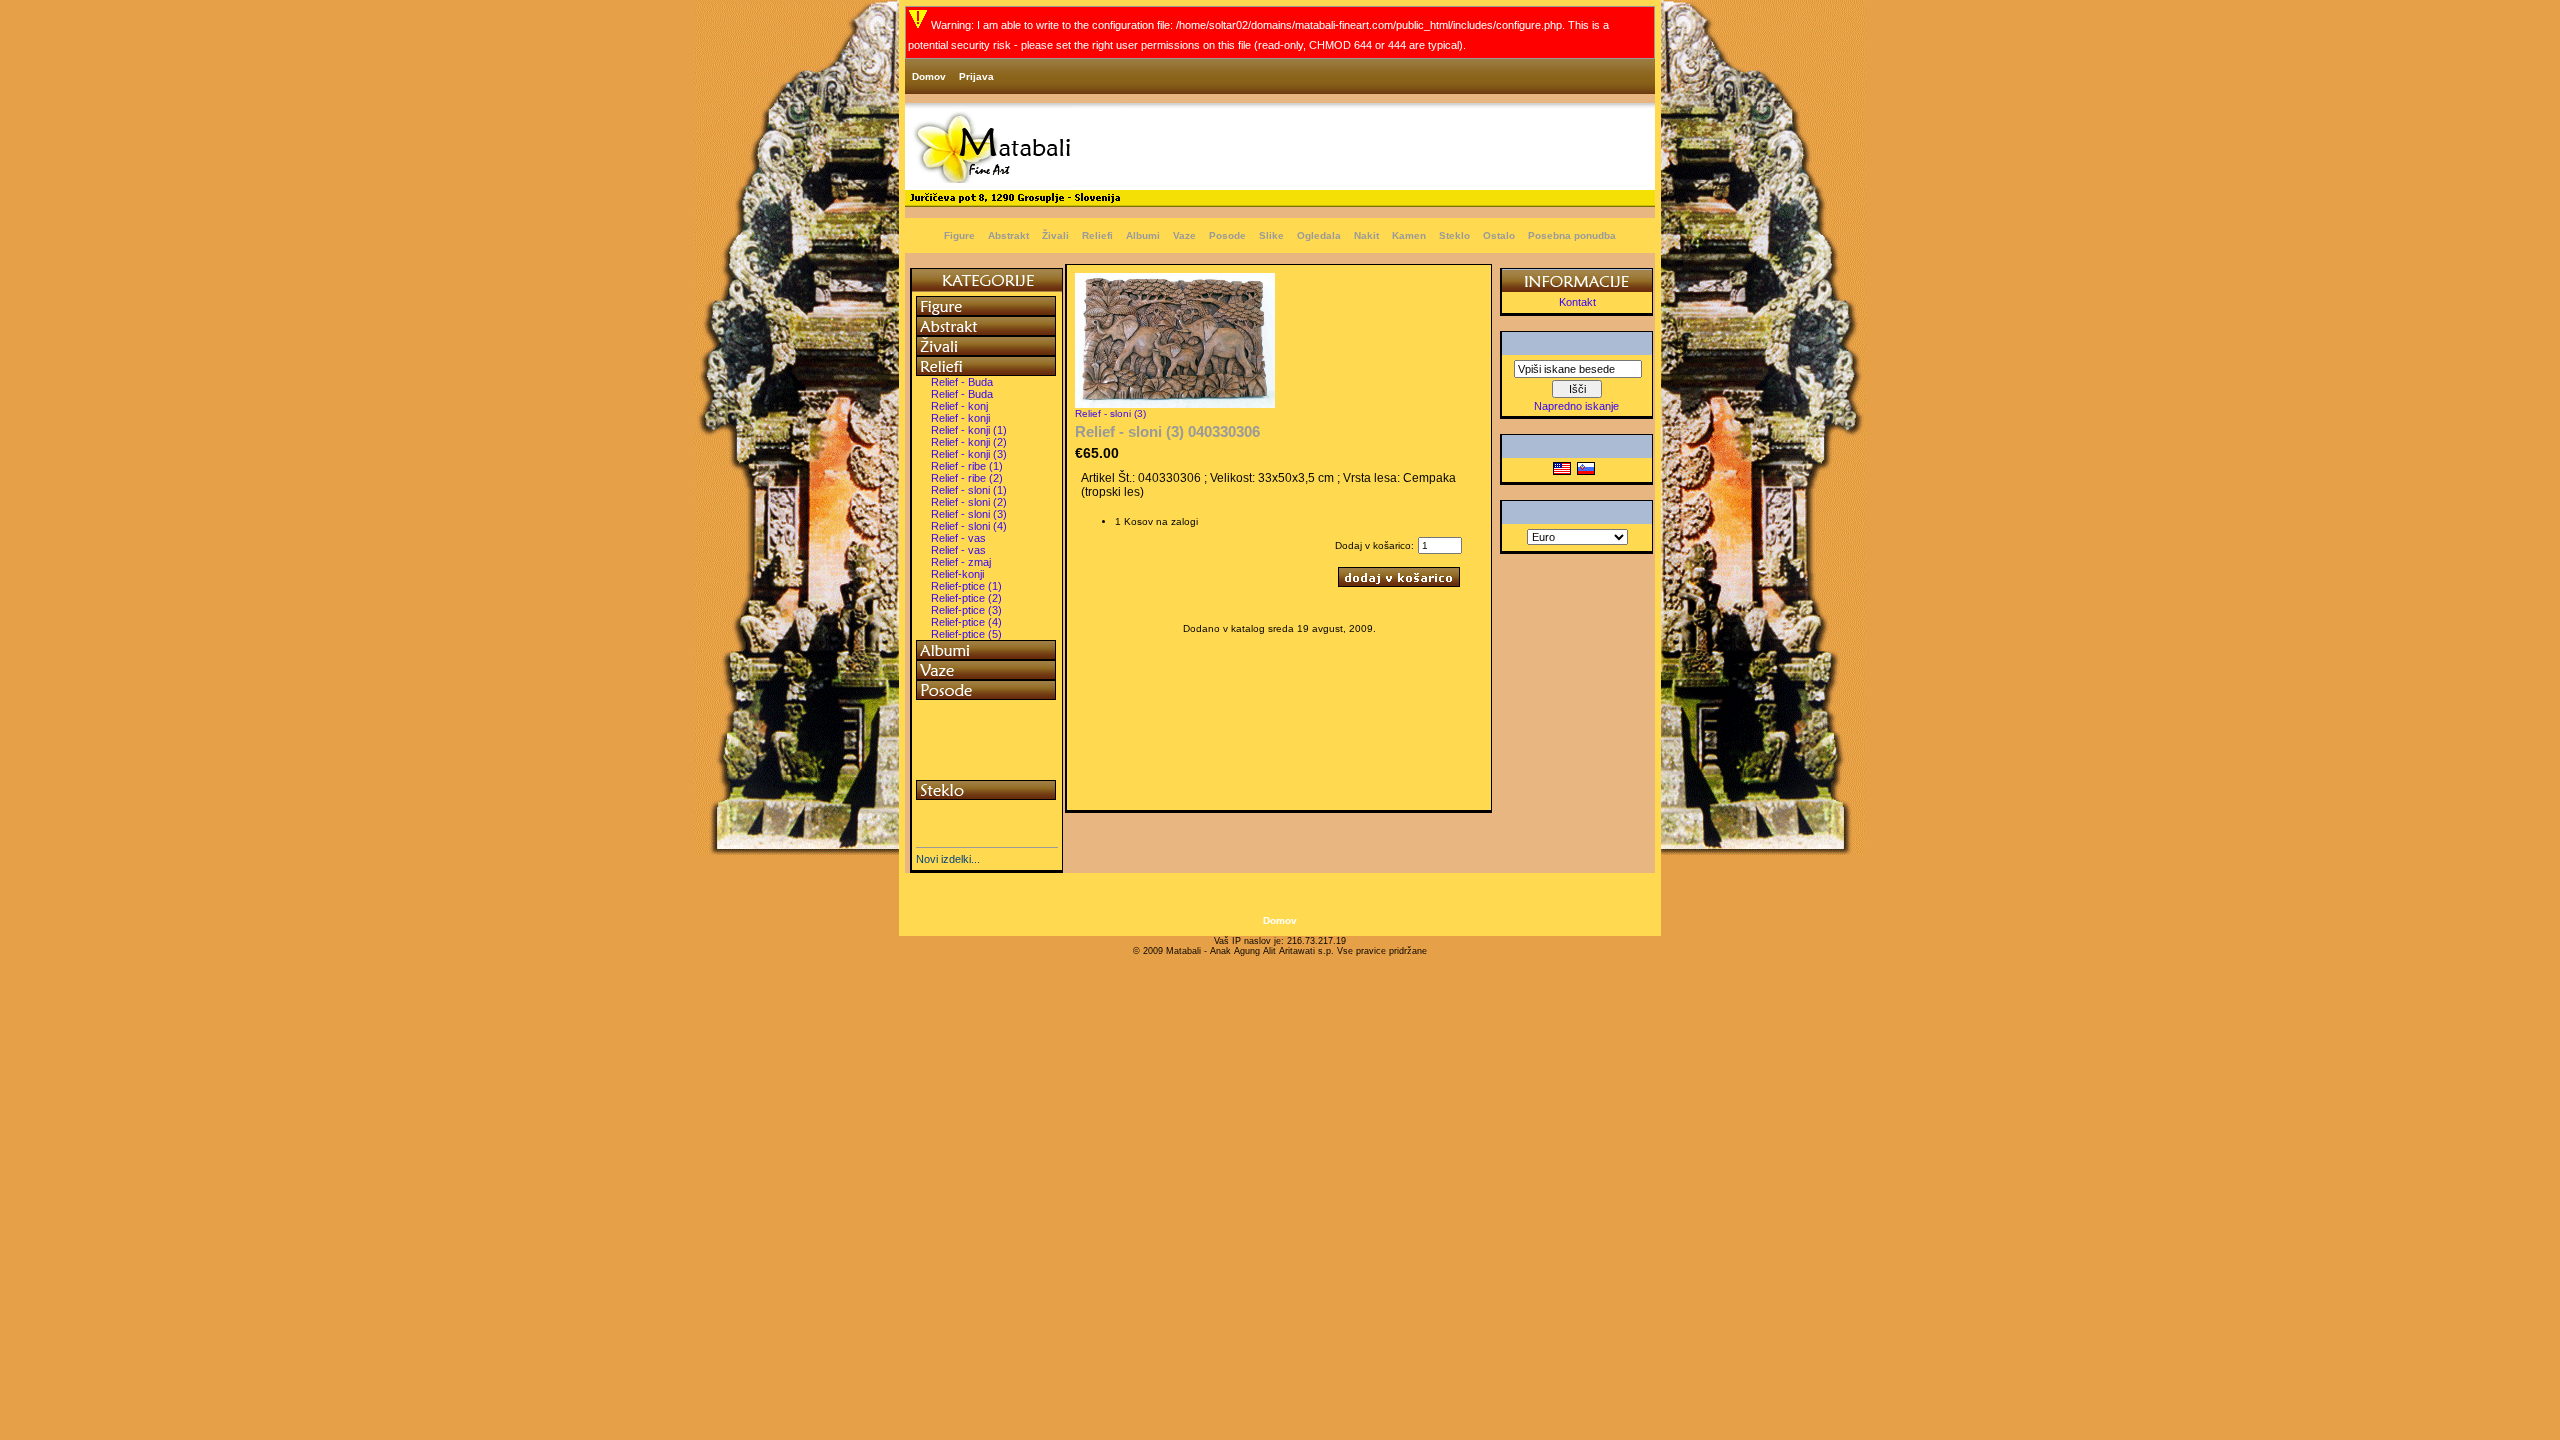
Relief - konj (959, 406)
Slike (1271, 235)
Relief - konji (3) (969, 454)
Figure (959, 235)
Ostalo (1499, 235)
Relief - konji (960, 418)
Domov (929, 76)
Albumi (1143, 235)
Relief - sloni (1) (969, 490)
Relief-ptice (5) (966, 634)
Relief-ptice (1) (966, 586)
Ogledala (1319, 235)
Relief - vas (958, 538)
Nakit (1366, 235)
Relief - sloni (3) (969, 514)
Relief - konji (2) (969, 442)
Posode (1227, 235)
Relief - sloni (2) (969, 502)
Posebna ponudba (1572, 235)
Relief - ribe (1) (967, 466)
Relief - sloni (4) (969, 526)
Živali (1055, 235)
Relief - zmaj (961, 562)
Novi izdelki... (948, 859)
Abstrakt (1008, 235)
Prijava (976, 76)
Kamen (1409, 235)
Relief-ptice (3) (966, 610)
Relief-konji (957, 574)
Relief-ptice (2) (966, 598)
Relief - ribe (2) (967, 478)
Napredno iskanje (1576, 406)
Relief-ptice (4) (966, 622)
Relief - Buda (962, 382)
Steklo (1454, 235)
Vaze (1184, 235)
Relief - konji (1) (969, 430)
